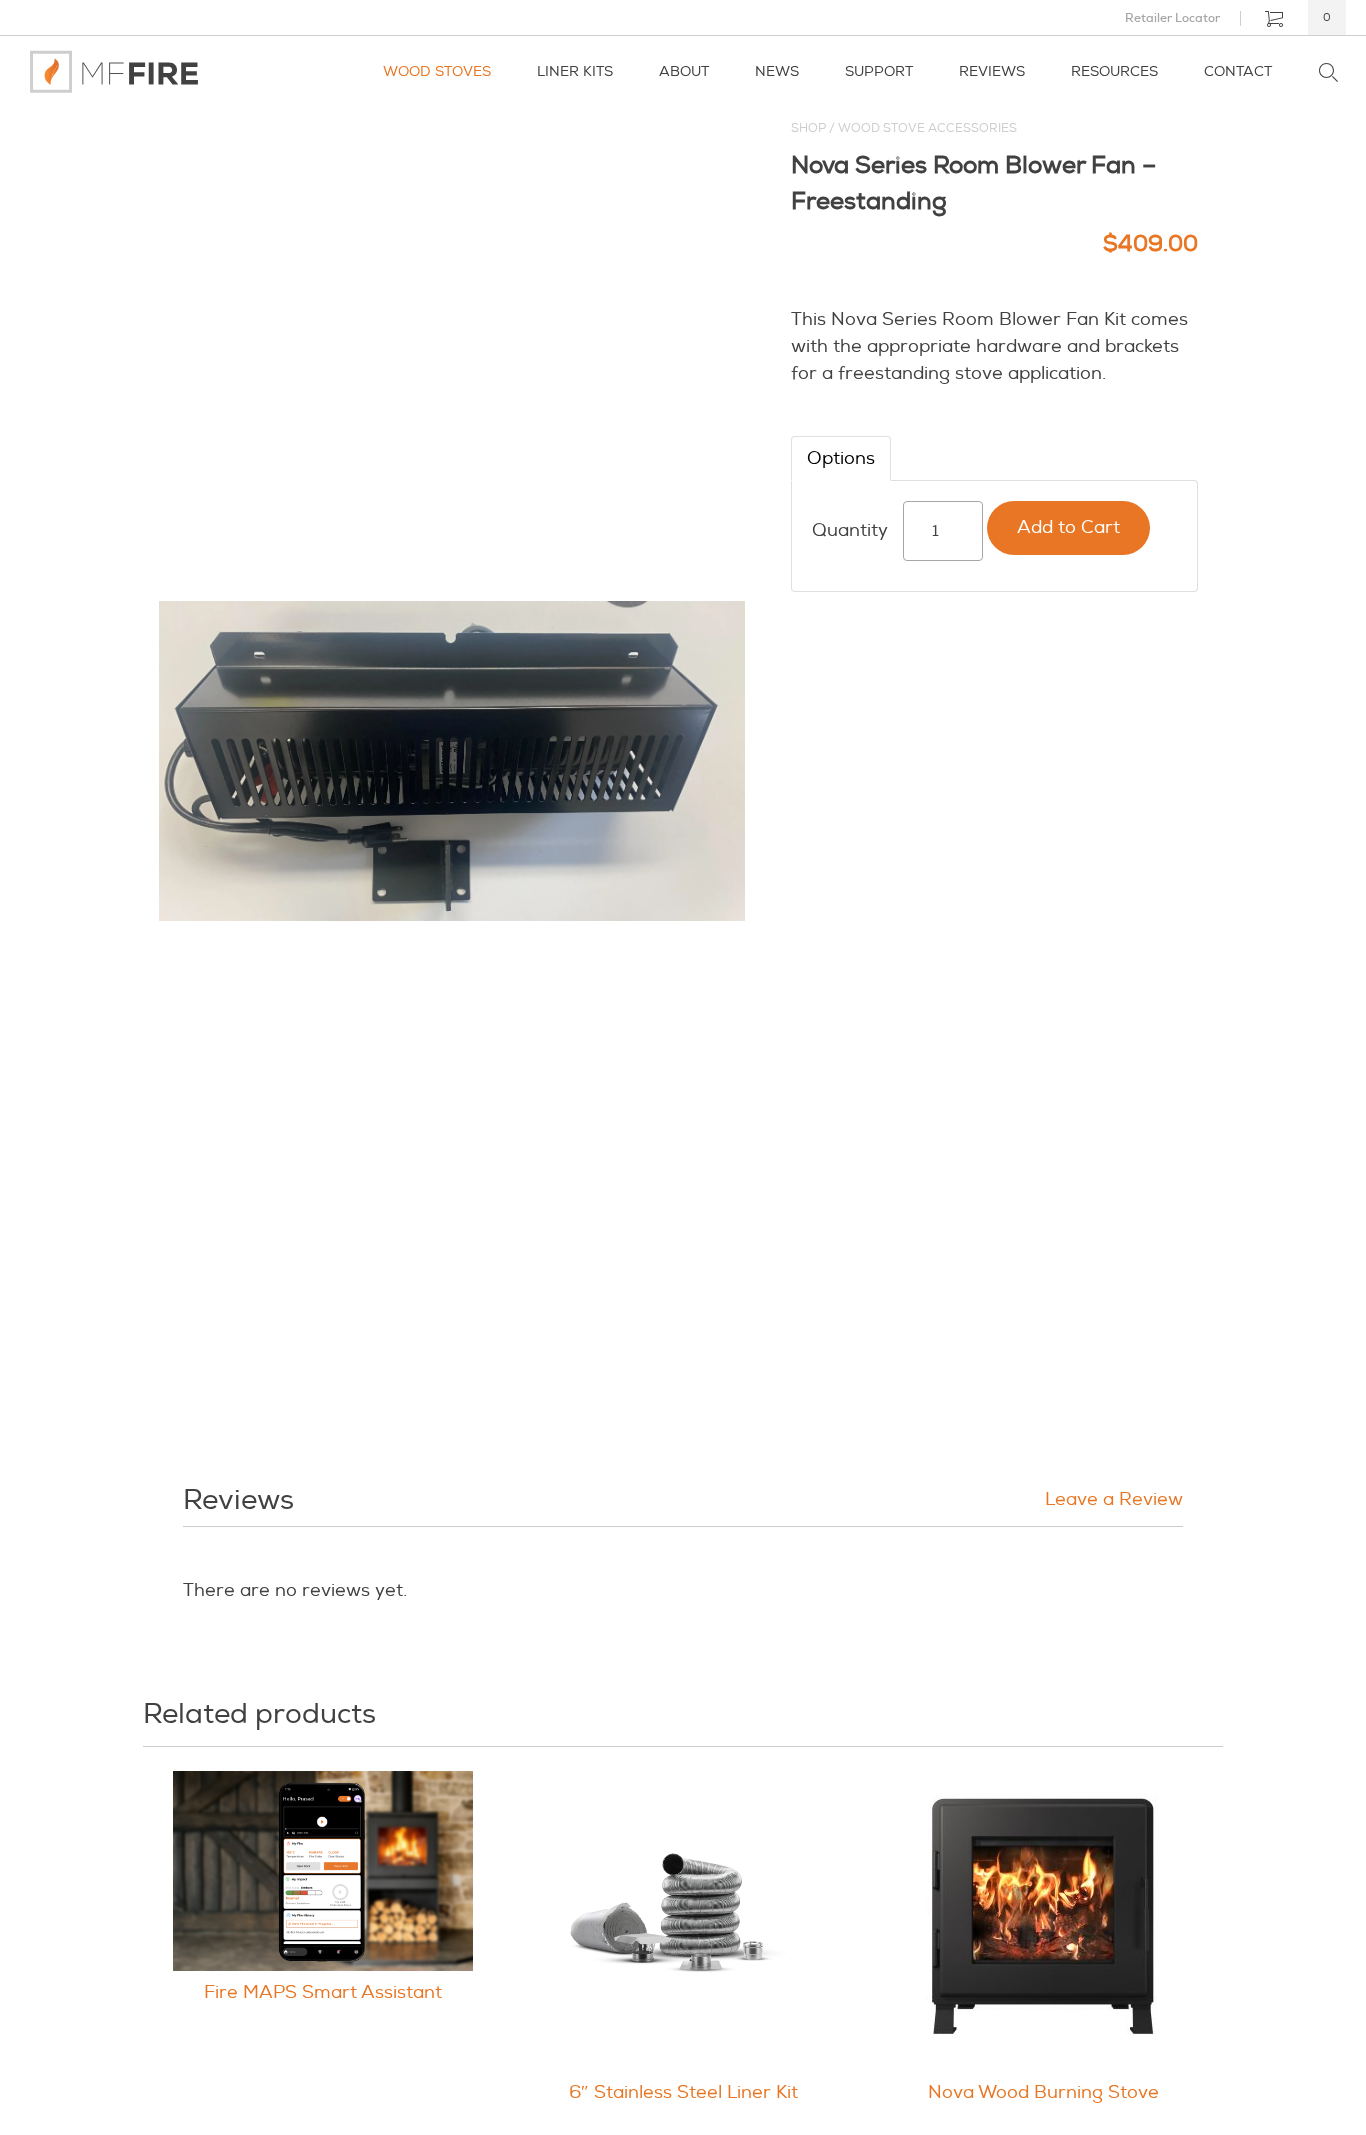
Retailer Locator (1172, 18)
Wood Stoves (437, 71)
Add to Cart (1068, 527)
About (684, 71)
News (777, 71)
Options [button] (841, 458)
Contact (1238, 71)
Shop (808, 128)
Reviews (992, 71)
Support (879, 71)
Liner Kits (575, 71)
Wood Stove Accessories (927, 128)
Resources (1114, 71)
